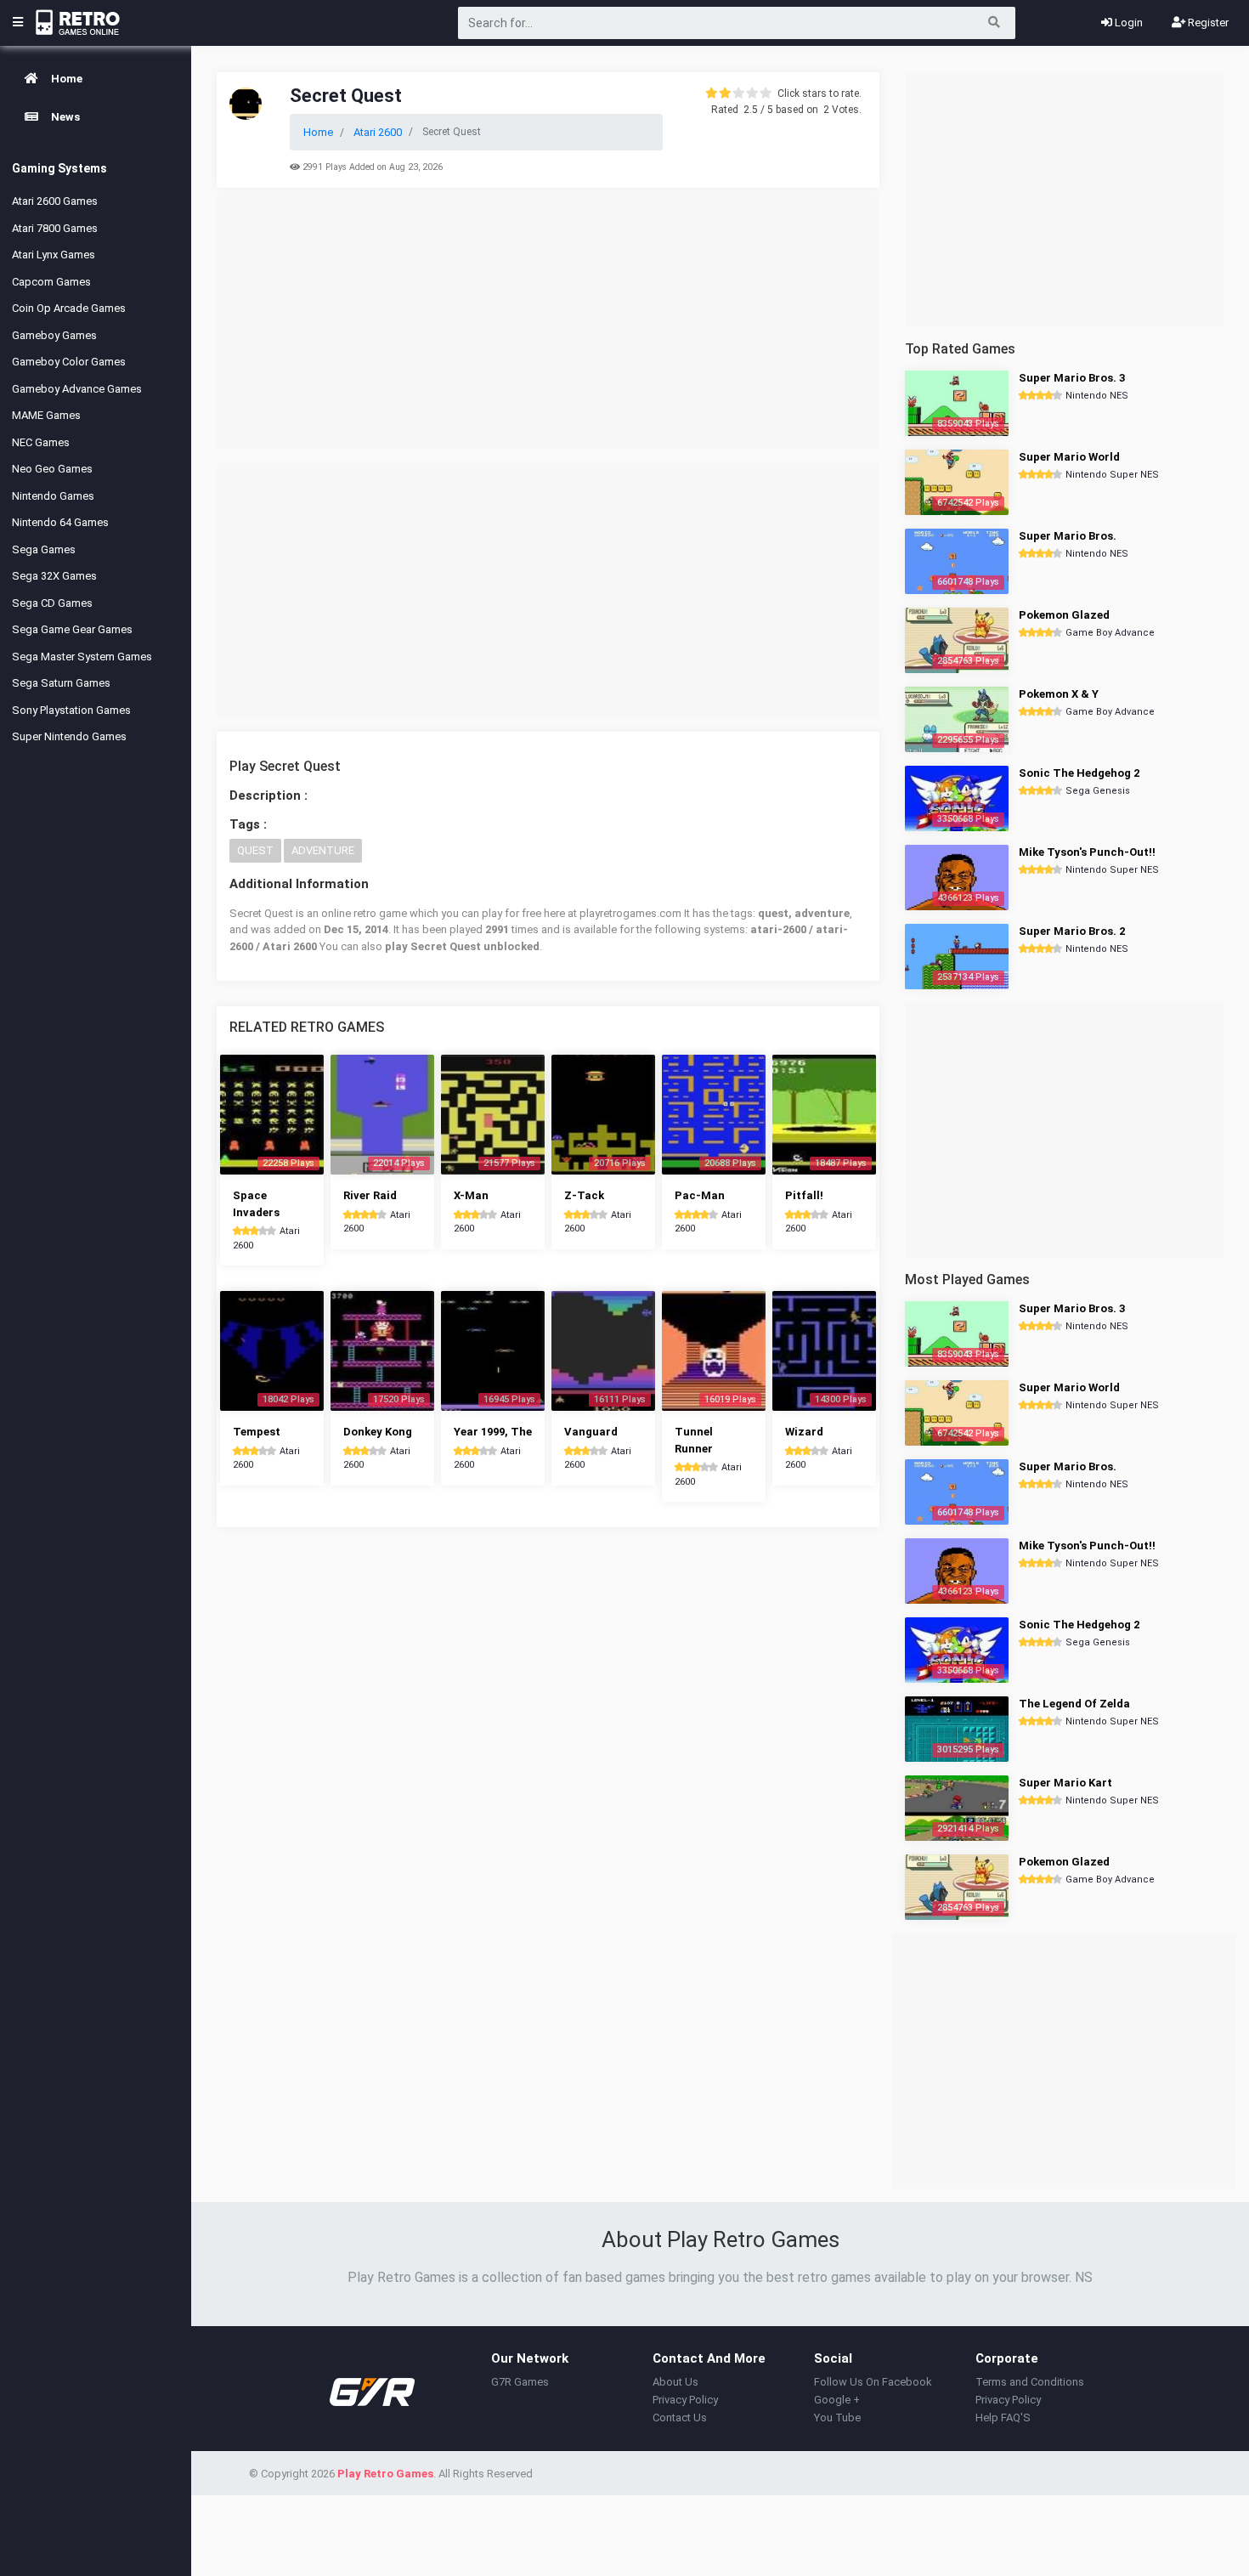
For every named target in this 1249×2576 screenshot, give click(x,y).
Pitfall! (804, 1195)
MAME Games (46, 415)
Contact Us (680, 2417)
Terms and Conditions (1030, 2382)
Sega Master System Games (82, 657)
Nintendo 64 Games (60, 522)
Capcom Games (51, 282)
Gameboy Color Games (69, 362)
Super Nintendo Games (69, 736)
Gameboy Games (54, 335)
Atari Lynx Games (54, 255)
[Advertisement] (548, 322)
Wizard (804, 1432)
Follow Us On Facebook (873, 2382)
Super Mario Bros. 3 (1072, 378)
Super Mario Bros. (1068, 536)
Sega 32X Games (54, 576)
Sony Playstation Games (71, 710)
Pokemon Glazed (1064, 615)
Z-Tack (584, 1195)
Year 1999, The (493, 1432)
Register (1207, 23)
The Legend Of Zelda (1074, 1704)
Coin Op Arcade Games (69, 308)
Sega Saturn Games (61, 683)
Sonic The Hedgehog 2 (1079, 773)
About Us (675, 2382)
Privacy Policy (685, 2400)
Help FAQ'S (1003, 2417)
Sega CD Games (52, 603)
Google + (837, 2400)
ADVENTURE (323, 850)
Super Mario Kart (1065, 1783)
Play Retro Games (385, 2474)
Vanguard (591, 1432)
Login (1127, 23)
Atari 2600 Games (55, 201)
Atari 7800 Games (55, 228)
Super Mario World (1069, 457)
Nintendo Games (53, 496)
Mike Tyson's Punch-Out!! (1087, 852)
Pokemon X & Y (1059, 694)
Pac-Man (700, 1195)
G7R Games (520, 2382)
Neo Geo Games (52, 469)
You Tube (837, 2417)
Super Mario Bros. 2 (1072, 931)
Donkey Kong (378, 1432)
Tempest (257, 1432)
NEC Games (41, 442)
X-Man (471, 1195)
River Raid (370, 1195)
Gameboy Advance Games (77, 389)
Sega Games (44, 549)
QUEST (255, 850)
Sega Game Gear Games (72, 629)
